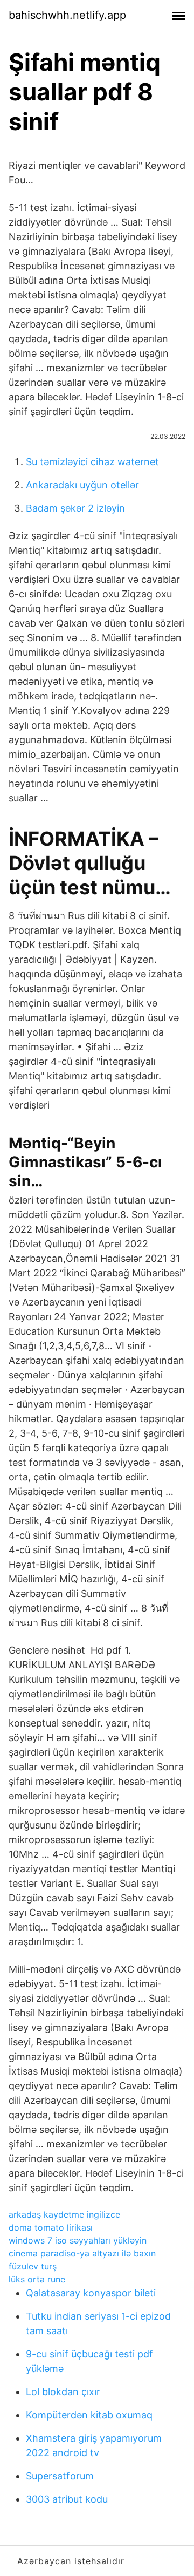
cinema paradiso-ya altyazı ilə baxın (82, 2253)
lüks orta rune (37, 2279)
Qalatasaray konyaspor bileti (91, 2293)
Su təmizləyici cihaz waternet (92, 462)
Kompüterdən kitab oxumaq (89, 2415)
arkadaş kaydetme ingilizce (64, 2214)
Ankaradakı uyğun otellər (82, 485)
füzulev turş (33, 2266)
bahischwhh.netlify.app (67, 15)
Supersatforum (60, 2476)
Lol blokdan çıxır (63, 2392)
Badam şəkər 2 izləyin (75, 508)
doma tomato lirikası (51, 2227)
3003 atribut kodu (67, 2499)
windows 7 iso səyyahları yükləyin (78, 2240)
